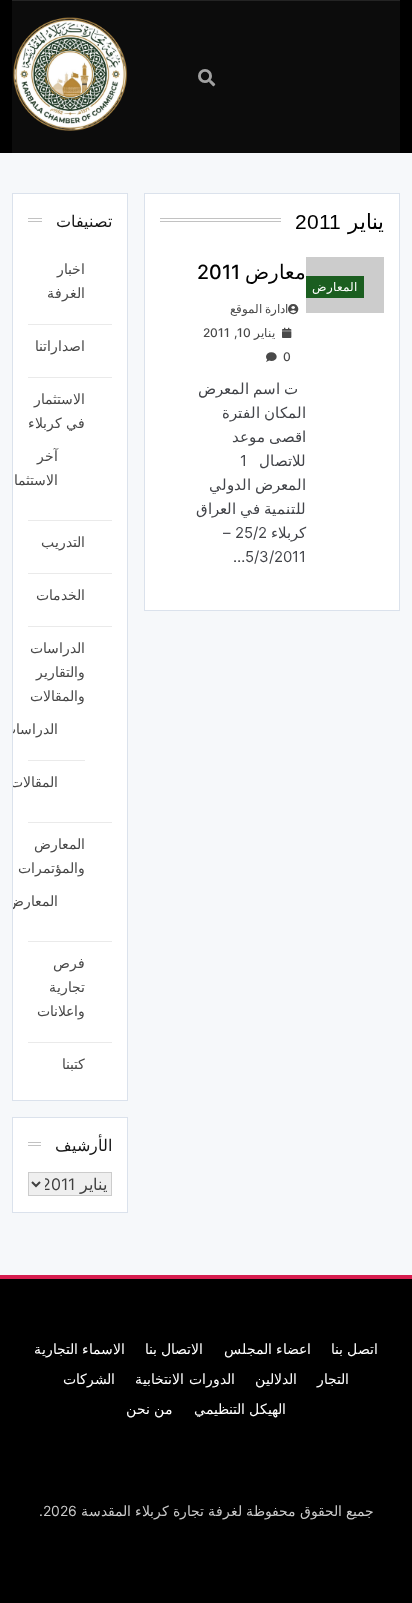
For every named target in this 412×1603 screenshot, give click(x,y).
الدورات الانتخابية (184, 1378)
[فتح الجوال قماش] (292, 75)
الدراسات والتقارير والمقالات (57, 671)
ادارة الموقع (259, 308)
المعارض (334, 287)
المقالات (34, 781)
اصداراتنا (60, 345)
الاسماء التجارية (79, 1348)
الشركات (89, 1378)
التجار (333, 1378)
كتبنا (73, 1063)
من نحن (149, 1408)
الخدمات (60, 594)
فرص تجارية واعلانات (61, 986)
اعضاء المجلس (267, 1348)
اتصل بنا (354, 1348)
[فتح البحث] (206, 77)
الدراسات (30, 728)
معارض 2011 (251, 272)
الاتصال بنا (174, 1348)
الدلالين (276, 1378)
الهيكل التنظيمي (240, 1408)
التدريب (63, 541)
